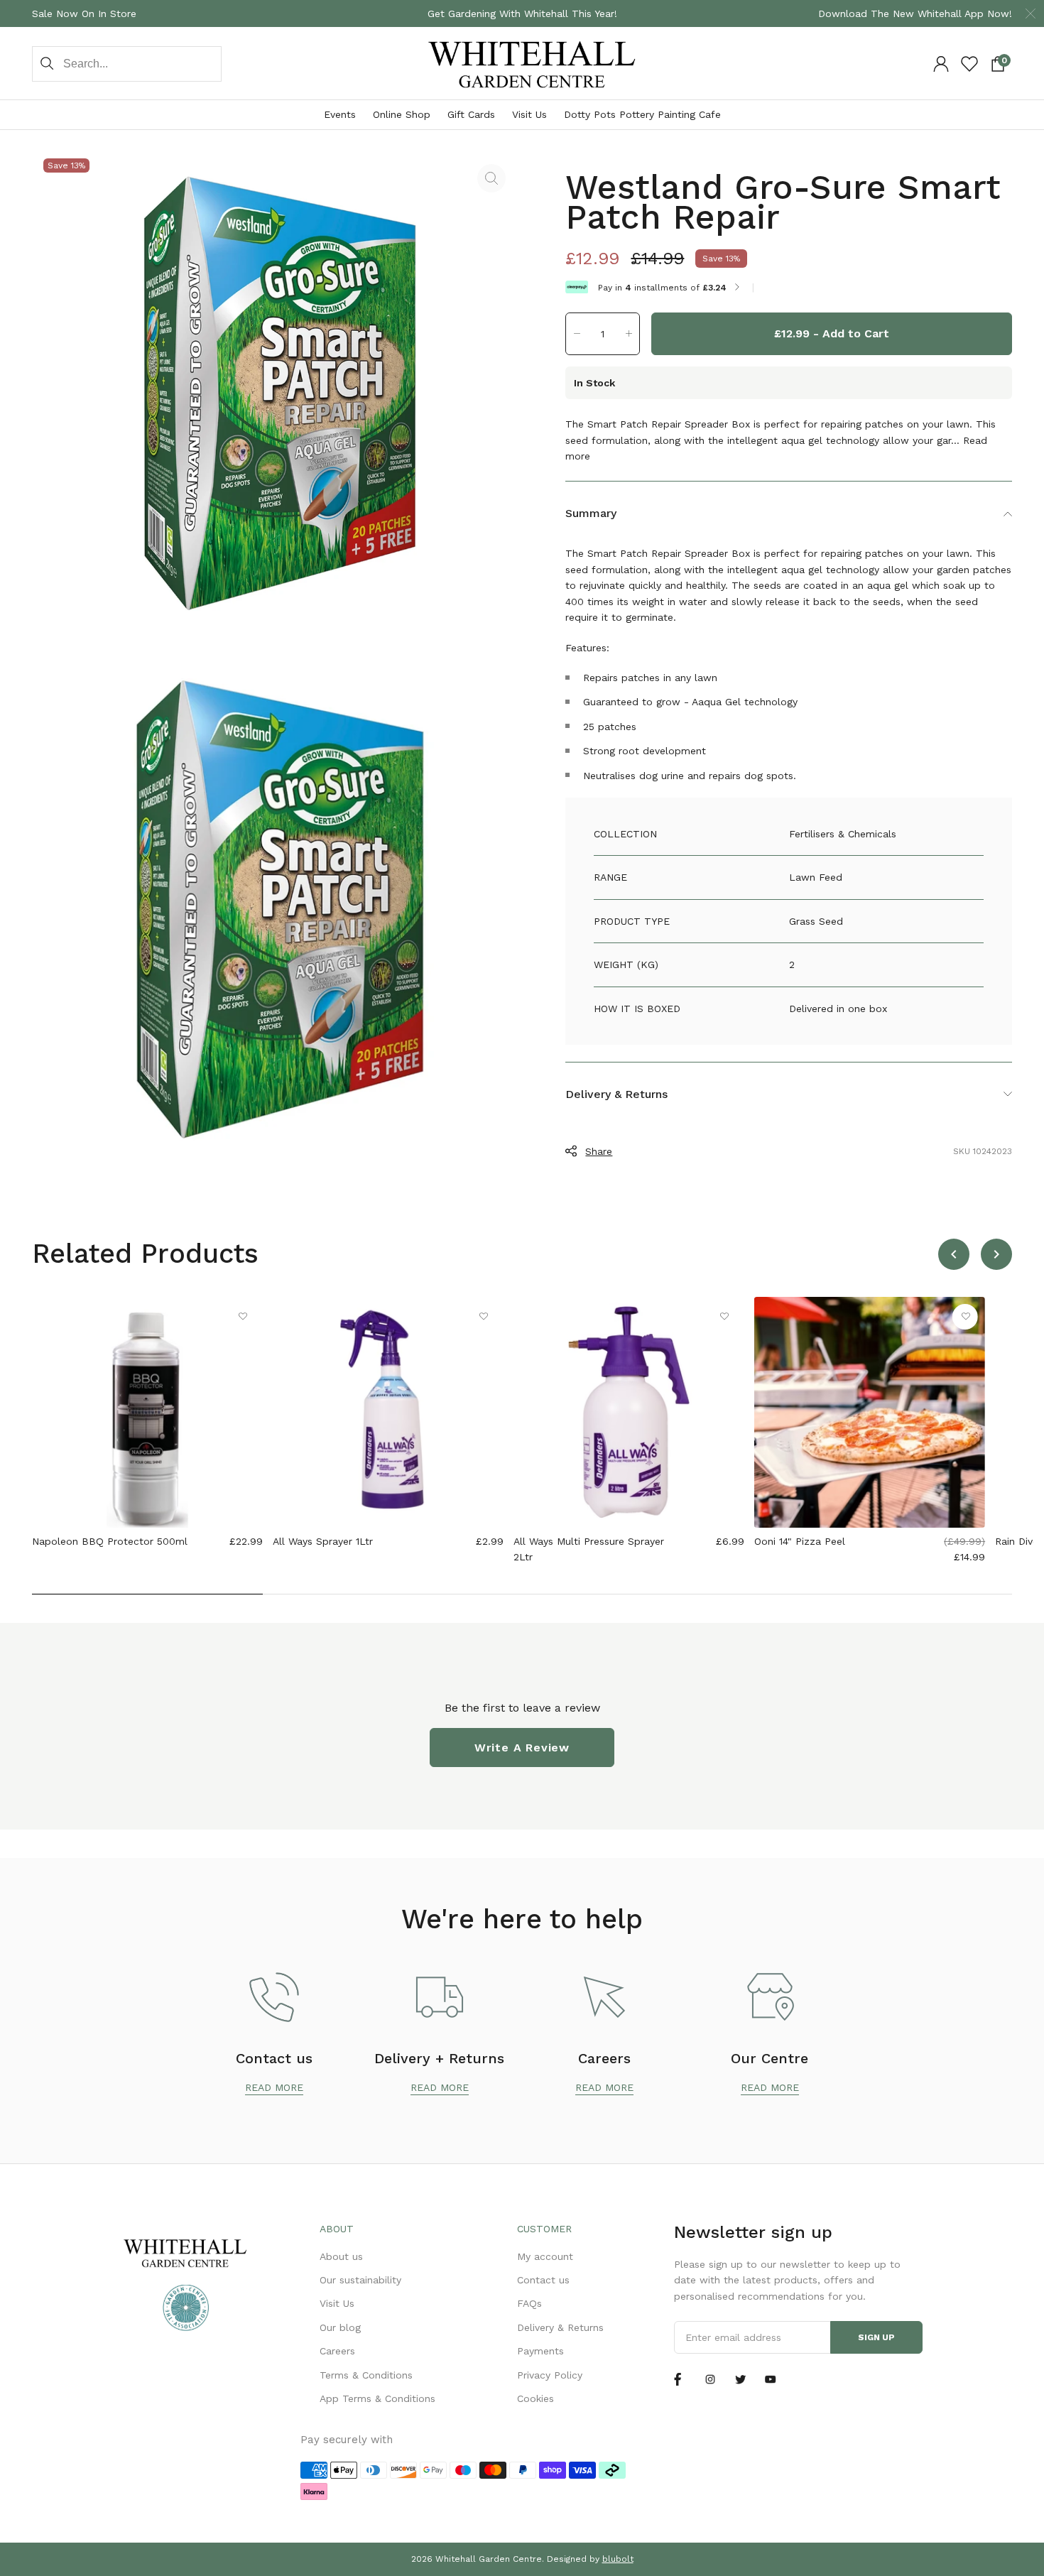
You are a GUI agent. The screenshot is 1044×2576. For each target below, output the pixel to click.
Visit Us (529, 114)
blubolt (618, 2559)
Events (340, 114)
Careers (337, 2351)
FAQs (529, 2303)
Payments (540, 2351)
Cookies (535, 2398)
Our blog (340, 2327)
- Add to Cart (832, 333)
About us (341, 2256)
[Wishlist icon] (969, 64)
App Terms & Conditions (377, 2398)
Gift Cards (471, 114)
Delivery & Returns (560, 2327)
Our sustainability (360, 2280)
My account (545, 2256)
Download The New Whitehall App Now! (915, 13)
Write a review (522, 1748)
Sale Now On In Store (84, 13)
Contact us (543, 2280)
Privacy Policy (550, 2375)
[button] (577, 333)
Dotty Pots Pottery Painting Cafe (642, 114)
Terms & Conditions (366, 2375)
